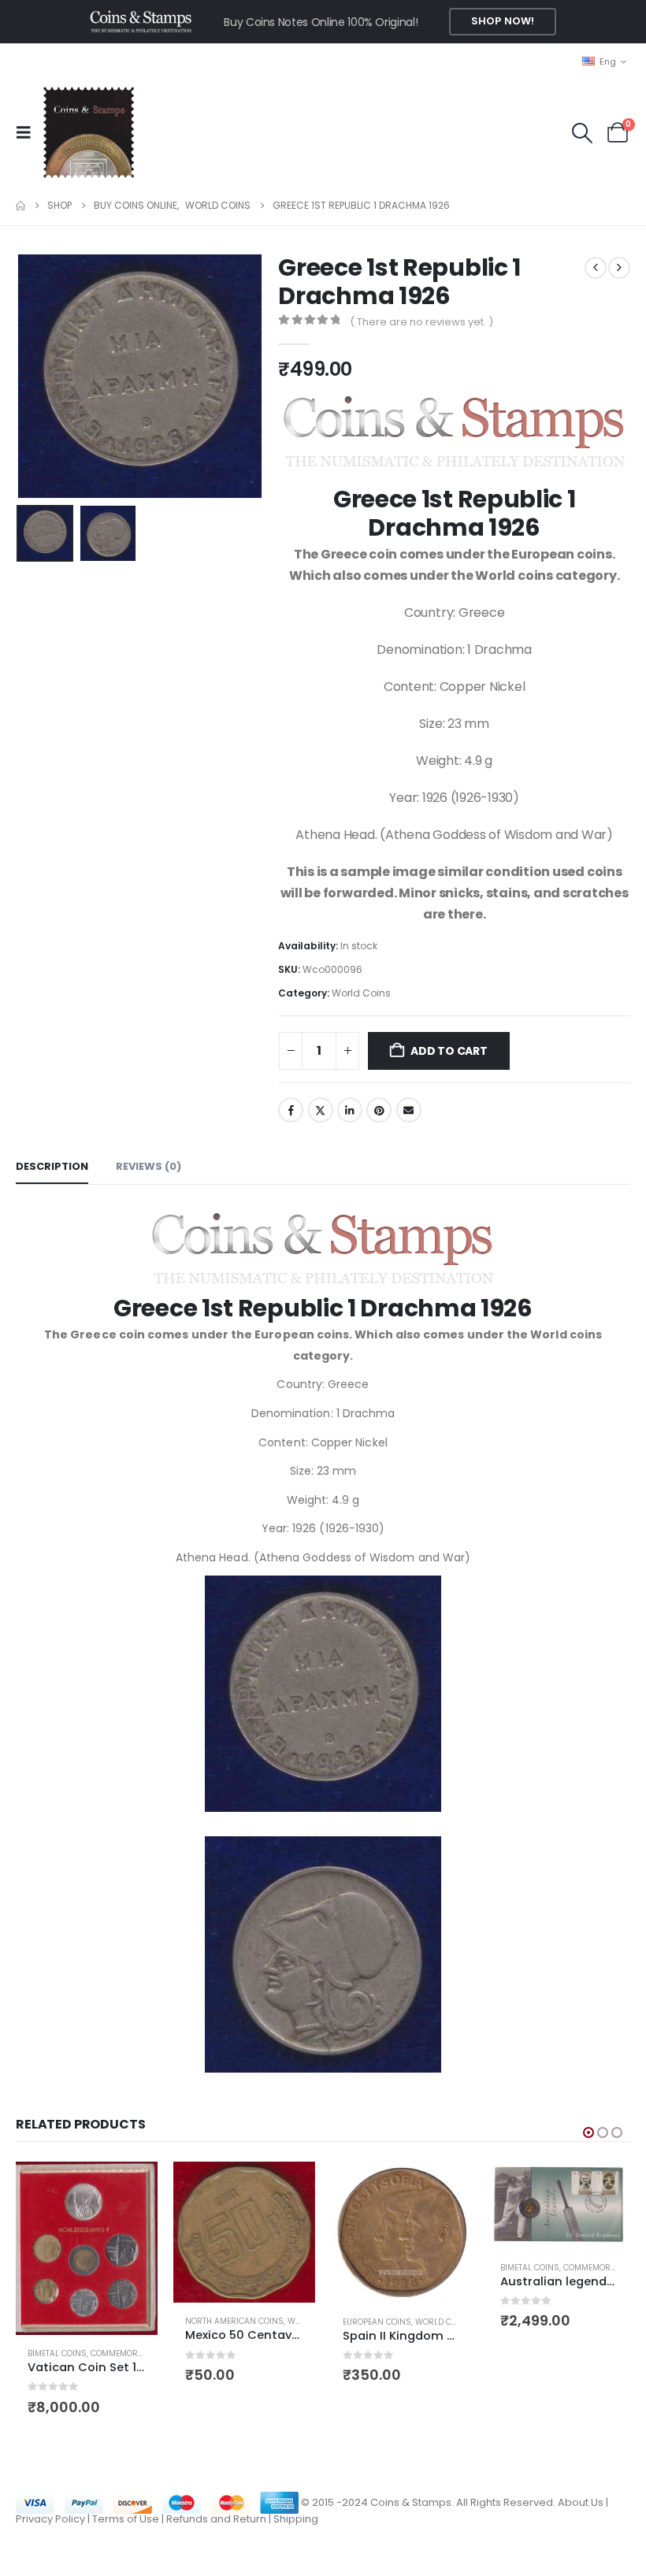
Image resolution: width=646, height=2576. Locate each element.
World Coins (361, 993)
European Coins (377, 2322)
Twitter (321, 1110)
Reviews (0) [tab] (149, 1166)
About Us (581, 2502)
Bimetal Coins (57, 2353)
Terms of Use (126, 2519)
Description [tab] (52, 1166)
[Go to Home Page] (20, 206)
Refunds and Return (216, 2519)
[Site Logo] (88, 132)
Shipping (296, 2519)
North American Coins (234, 2321)
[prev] (596, 268)
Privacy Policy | (54, 2519)
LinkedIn (350, 1110)
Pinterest (379, 1110)
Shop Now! (503, 21)
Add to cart (449, 1051)
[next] (619, 268)
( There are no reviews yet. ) (421, 322)
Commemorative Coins (139, 2353)
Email (409, 1110)
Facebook (291, 1110)
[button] (28, 132)
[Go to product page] (87, 2248)
